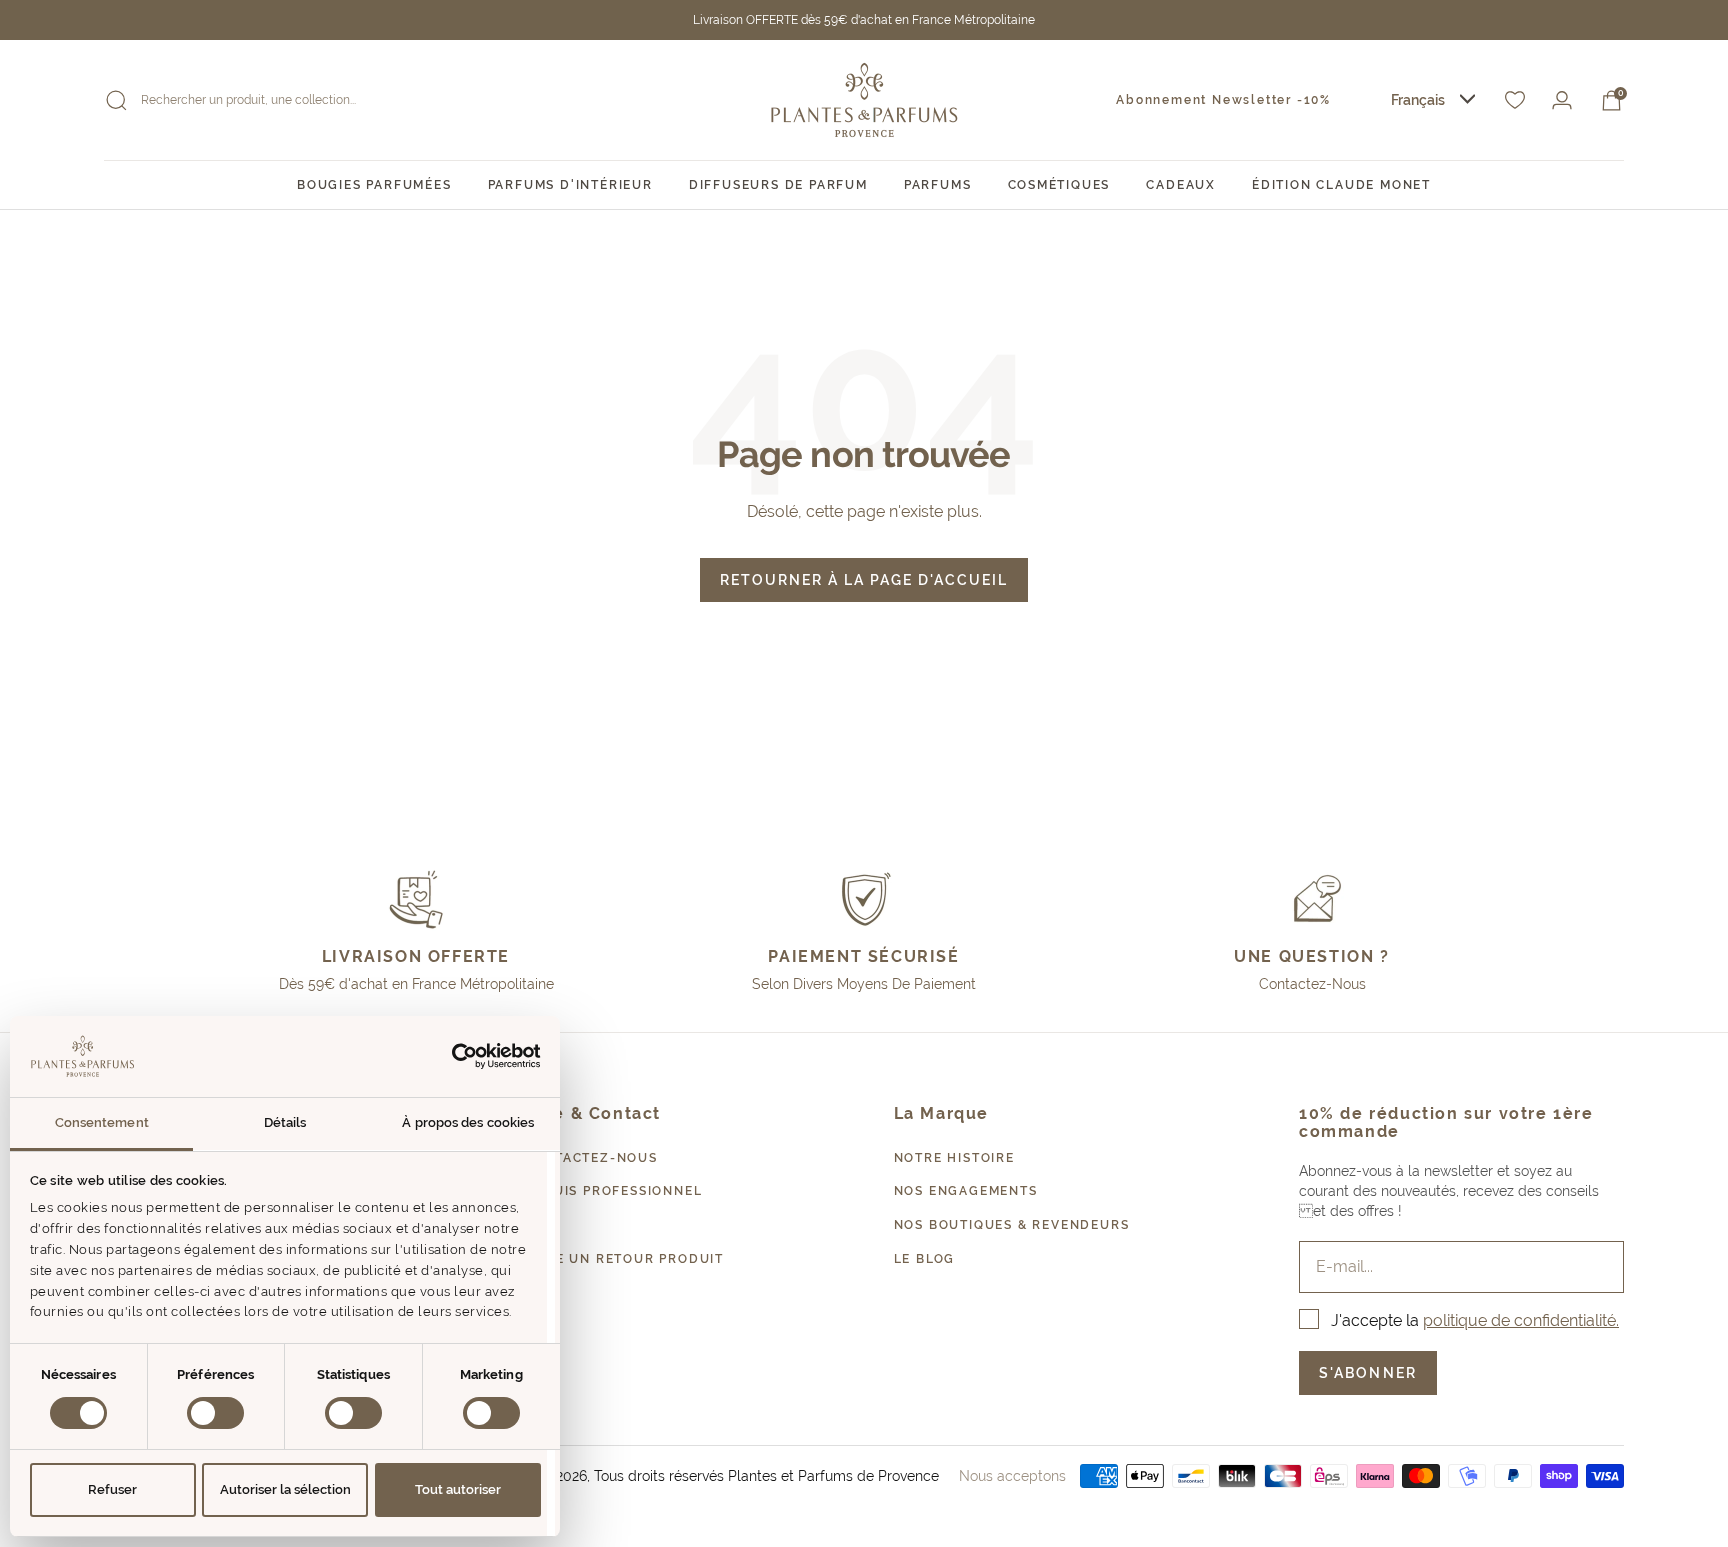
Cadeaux (1181, 185)
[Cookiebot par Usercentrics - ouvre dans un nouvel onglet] (453, 1056)
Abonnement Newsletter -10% (1223, 100)
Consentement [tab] (102, 1122)
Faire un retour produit (624, 1259)
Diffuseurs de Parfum (778, 185)
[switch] (215, 1413)
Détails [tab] (285, 1122)
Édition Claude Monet (1341, 185)
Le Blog (925, 1259)
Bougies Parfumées (374, 185)
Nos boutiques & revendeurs (1012, 1225)
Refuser (112, 1489)
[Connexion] (1562, 100)
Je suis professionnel (613, 1191)
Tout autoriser (458, 1489)
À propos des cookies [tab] (468, 1122)
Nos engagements (966, 1191)
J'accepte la (1475, 1320)
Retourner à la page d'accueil (864, 580)
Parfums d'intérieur (570, 185)
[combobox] (1433, 100)
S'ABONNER (1368, 1373)
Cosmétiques (1059, 185)
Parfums (938, 185)
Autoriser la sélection (285, 1489)
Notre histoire (954, 1158)
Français (1418, 100)
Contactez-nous (591, 1158)
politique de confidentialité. (1521, 1320)
